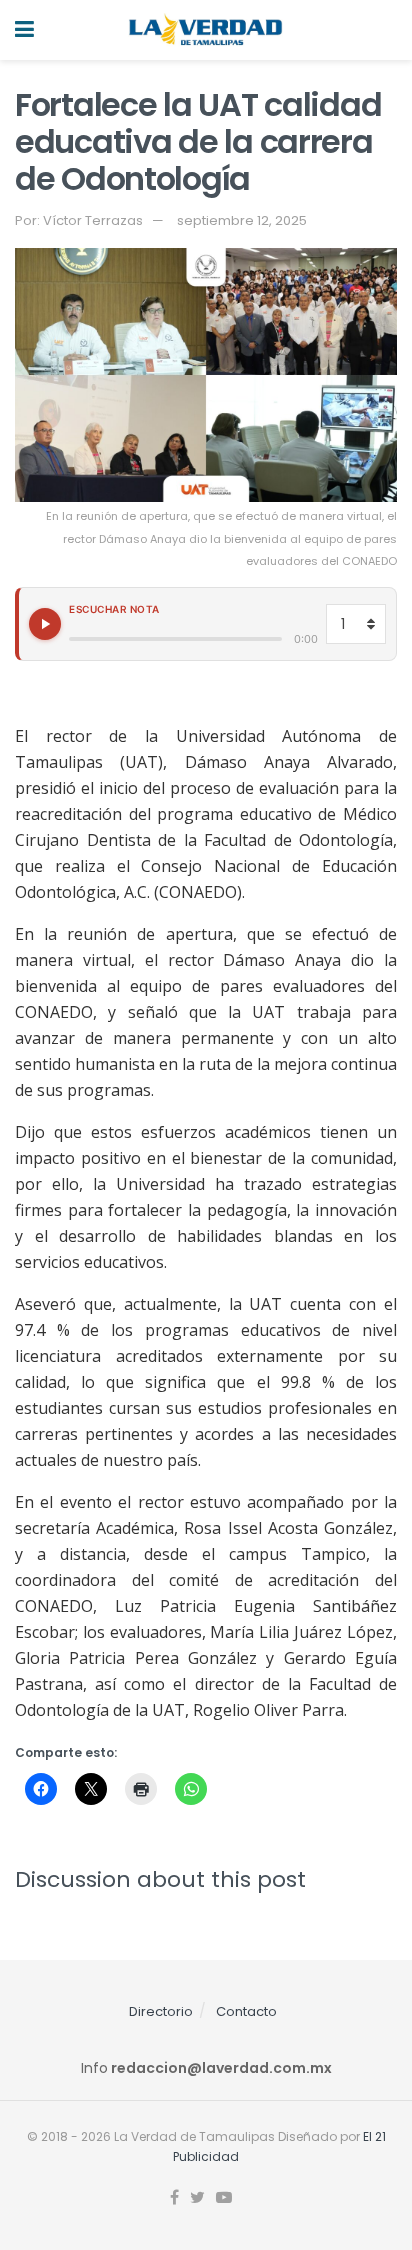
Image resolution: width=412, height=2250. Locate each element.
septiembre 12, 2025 (242, 220)
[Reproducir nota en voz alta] (45, 624)
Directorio (161, 2011)
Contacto (246, 2011)
